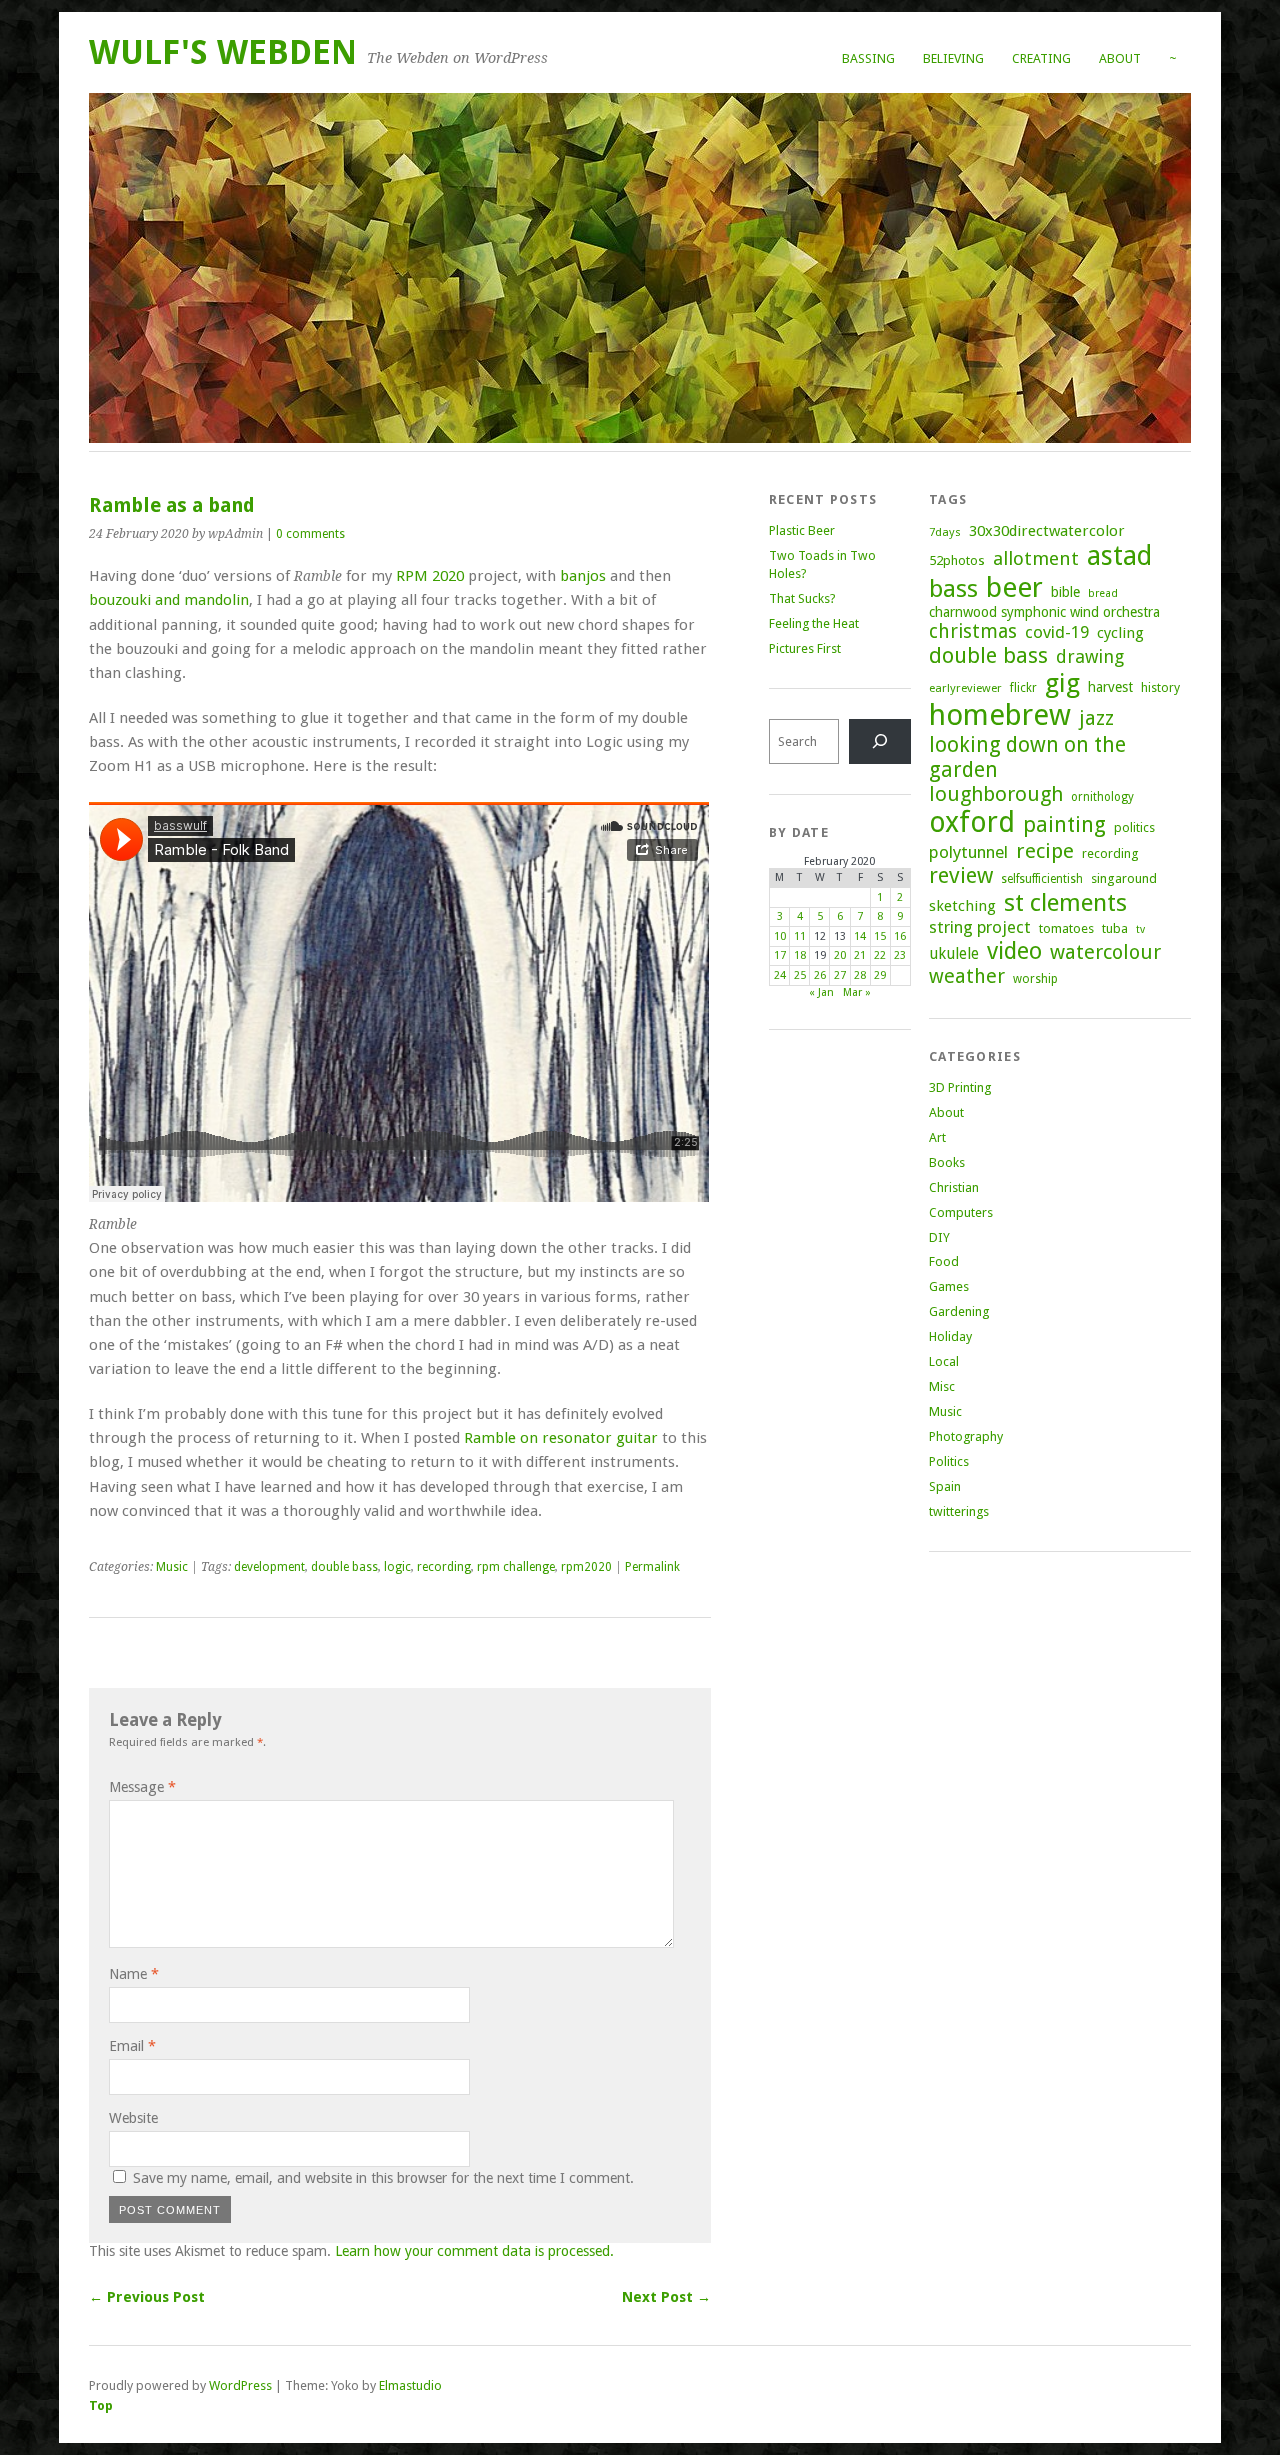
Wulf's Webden (223, 52)
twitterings (959, 1511)
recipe (1045, 851)
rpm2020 (586, 1567)
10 (780, 936)
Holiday (950, 1336)
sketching (962, 906)
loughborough (996, 794)
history (1160, 687)
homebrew (1000, 715)
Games (949, 1286)
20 (840, 955)
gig (1062, 683)
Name (134, 1974)
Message (142, 1787)
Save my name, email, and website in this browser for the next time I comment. (383, 2178)
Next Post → (666, 2297)
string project (980, 927)
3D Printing (960, 1087)
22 (880, 955)
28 (860, 975)
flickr (1023, 688)
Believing (953, 58)
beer (1014, 587)
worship (1035, 979)
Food (944, 1261)
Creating (1041, 58)
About (1120, 58)
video (1014, 951)
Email (132, 2046)
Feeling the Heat (814, 623)
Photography (966, 1436)
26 (820, 975)
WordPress (240, 2385)
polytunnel (968, 852)
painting (1064, 824)
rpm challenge (516, 1567)
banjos (583, 576)
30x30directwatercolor (1047, 531)
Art (937, 1137)
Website (133, 2118)
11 (800, 936)
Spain (945, 1486)
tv (1140, 929)
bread (1103, 593)
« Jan (821, 992)
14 (860, 936)
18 (800, 955)
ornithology (1102, 797)
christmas (973, 631)
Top (101, 2405)
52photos (957, 560)
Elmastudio (410, 2385)
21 (860, 955)
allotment (1036, 558)
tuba (1115, 928)
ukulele (954, 954)
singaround (1124, 878)
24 (780, 975)
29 (880, 975)
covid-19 (1057, 632)
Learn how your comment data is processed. (474, 2251)
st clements (1065, 902)
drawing (1090, 656)
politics (1134, 827)
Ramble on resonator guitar (561, 1438)
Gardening (959, 1311)
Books (947, 1162)
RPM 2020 (430, 576)
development (269, 1567)
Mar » (857, 992)
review (961, 875)
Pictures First (805, 648)
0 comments (310, 534)
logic (397, 1567)
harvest (1110, 687)
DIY (939, 1237)
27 (840, 975)
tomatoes (1066, 928)
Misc (942, 1386)
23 (900, 955)
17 (780, 955)
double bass (344, 1567)
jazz (1096, 718)
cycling (1120, 633)
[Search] (880, 741)
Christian (954, 1187)
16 (900, 936)
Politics (949, 1461)
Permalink (652, 1567)
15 (880, 936)
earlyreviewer (965, 688)
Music (172, 1567)
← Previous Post (147, 2297)
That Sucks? (802, 598)
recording (444, 1567)
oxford (972, 822)
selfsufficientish (1042, 879)
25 (800, 975)
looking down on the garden (1027, 757)
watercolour (1105, 952)
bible (1065, 592)
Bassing (868, 58)
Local (944, 1361)
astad (1119, 555)
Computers (961, 1212)
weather (967, 976)
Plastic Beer (802, 530)
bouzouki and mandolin (169, 600)
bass (953, 588)
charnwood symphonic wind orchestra (1044, 612)
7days (945, 532)
